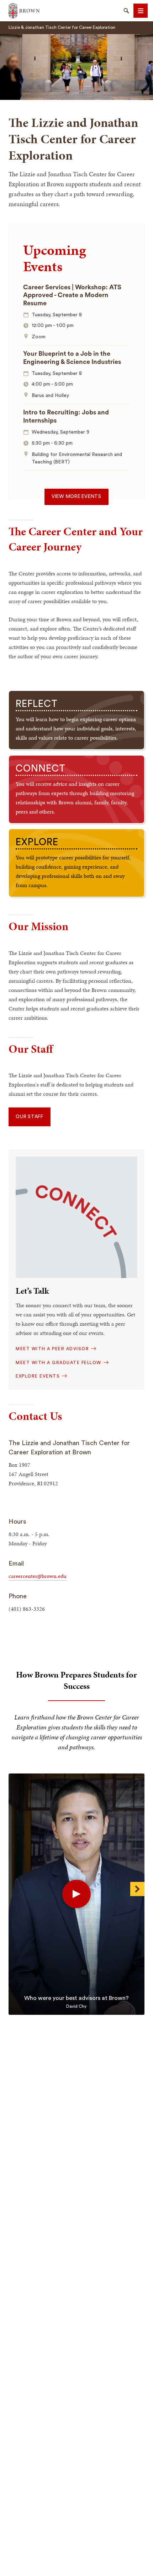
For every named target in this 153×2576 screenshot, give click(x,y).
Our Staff (30, 1117)
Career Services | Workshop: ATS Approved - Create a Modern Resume (72, 295)
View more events (76, 497)
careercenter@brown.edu (38, 1576)
